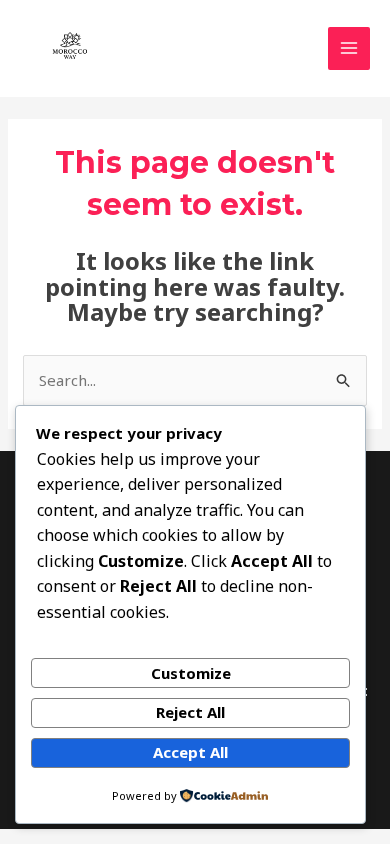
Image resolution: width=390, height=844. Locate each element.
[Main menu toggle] (349, 48)
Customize (191, 673)
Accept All (190, 752)
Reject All (190, 712)
